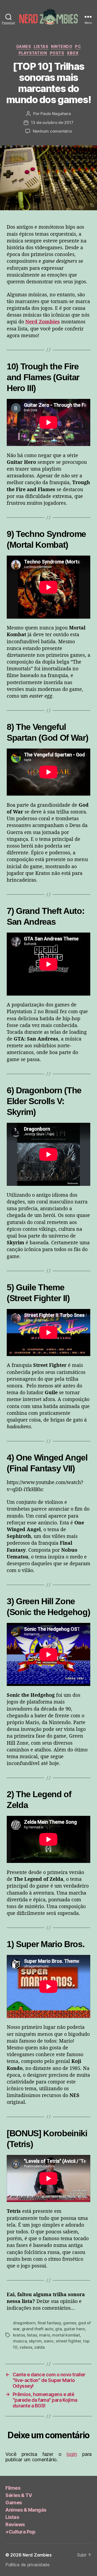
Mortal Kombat (66, 2335)
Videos (26, 2347)
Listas (41, 46)
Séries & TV (19, 2495)
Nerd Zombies (37, 2555)
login (72, 2454)
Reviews (15, 2524)
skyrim (35, 2341)
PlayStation (33, 53)
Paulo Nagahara (56, 114)
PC (78, 46)
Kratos (19, 2335)
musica (20, 2341)
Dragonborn (24, 2323)
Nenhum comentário (52, 131)
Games (24, 46)
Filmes (13, 2488)
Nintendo (62, 46)
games (70, 2323)
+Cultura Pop (20, 2532)
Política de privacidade (27, 2565)
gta (58, 2329)
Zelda (39, 2347)
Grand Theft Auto (38, 2329)
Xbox (73, 53)
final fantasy (49, 2323)
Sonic (49, 2341)
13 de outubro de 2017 (52, 122)
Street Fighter (68, 2341)
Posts (57, 53)
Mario (45, 2335)
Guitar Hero (74, 2329)
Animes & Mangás (26, 2510)
